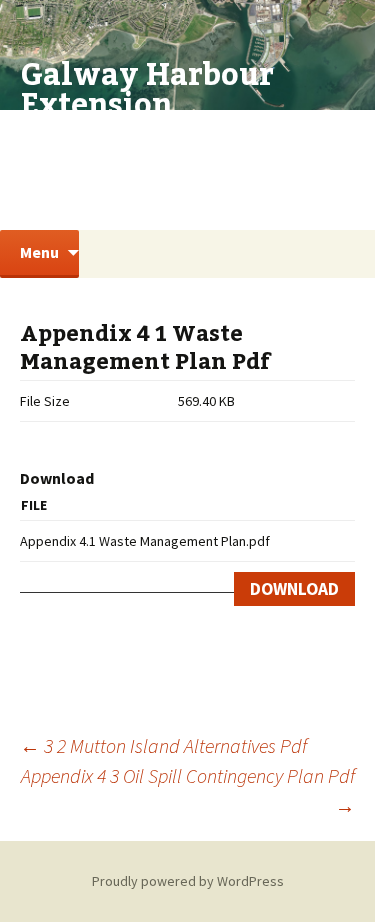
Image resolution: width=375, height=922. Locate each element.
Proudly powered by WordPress (188, 881)
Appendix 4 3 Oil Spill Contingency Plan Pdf (188, 790)
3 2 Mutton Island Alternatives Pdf (163, 745)
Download (294, 589)
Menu (39, 252)
